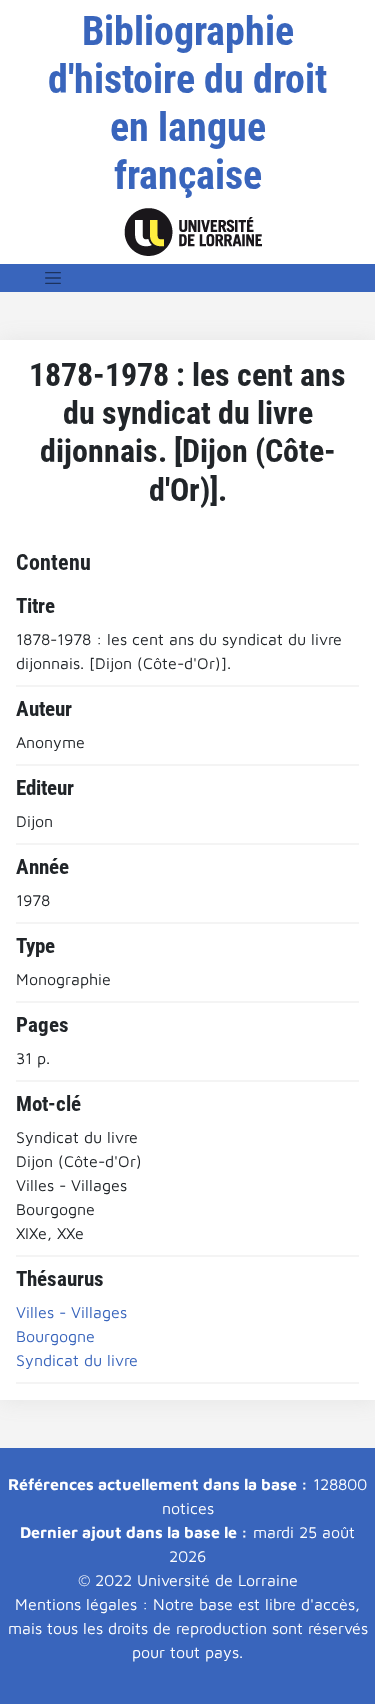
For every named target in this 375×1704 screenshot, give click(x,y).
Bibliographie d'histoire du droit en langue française (187, 103)
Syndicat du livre (77, 1360)
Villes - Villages (71, 1312)
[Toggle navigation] (53, 278)
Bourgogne (55, 1336)
